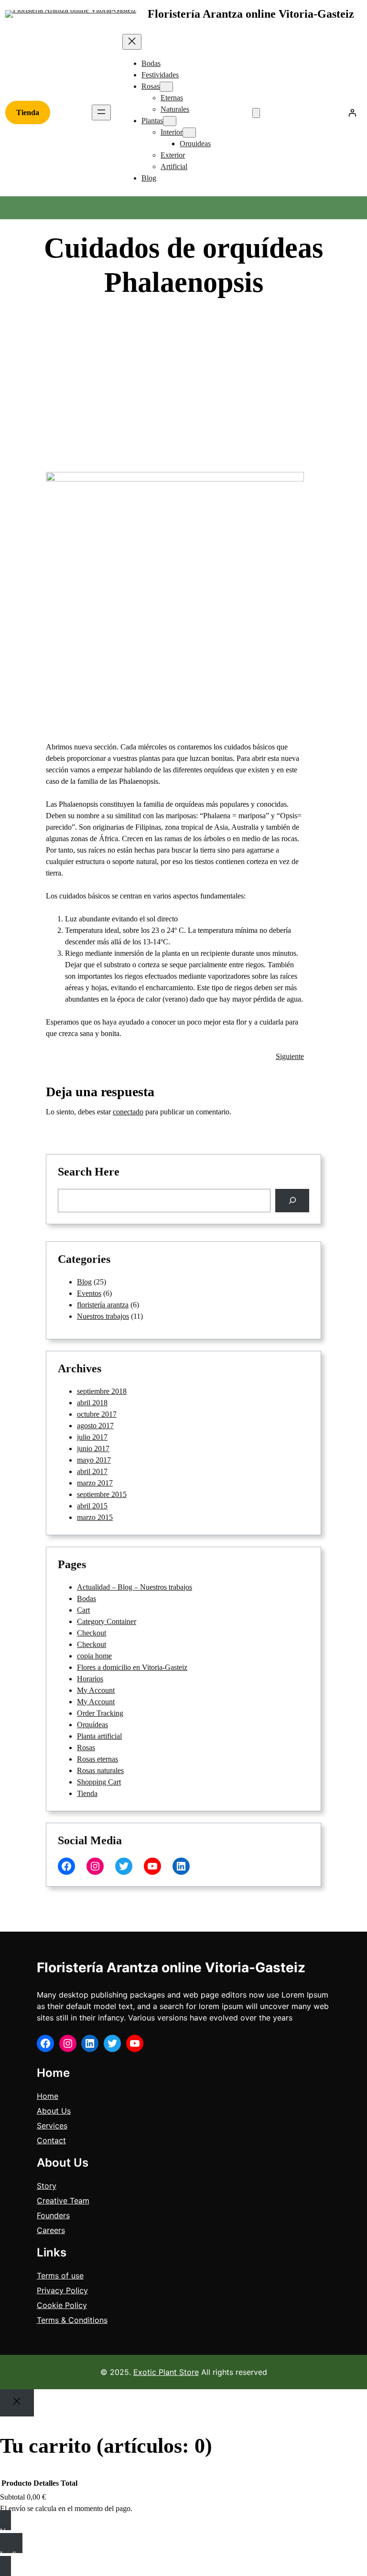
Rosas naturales (100, 1770)
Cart (83, 1610)
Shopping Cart (99, 1782)
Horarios (90, 1679)
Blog (241, 316)
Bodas (86, 1598)
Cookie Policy (62, 2305)
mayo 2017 (94, 1460)
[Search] (292, 1201)
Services (52, 2126)
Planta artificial (99, 1736)
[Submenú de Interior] (189, 133)
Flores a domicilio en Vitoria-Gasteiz (132, 1667)
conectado (128, 1112)
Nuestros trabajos (103, 1316)
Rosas (86, 1748)
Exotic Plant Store (166, 2372)
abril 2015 (92, 1506)
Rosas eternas (97, 1759)
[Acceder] (352, 113)
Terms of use (60, 2276)
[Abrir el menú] (101, 112)
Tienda (28, 112)
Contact (51, 2140)
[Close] (17, 2403)
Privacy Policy (62, 2290)
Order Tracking (100, 1713)
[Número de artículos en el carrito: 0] (256, 113)
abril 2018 (92, 1403)
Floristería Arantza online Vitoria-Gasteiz (251, 14)
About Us (54, 2111)
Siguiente (290, 1056)
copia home (94, 1656)
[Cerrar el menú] (132, 42)
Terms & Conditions (72, 2320)
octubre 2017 (97, 1414)
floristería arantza (103, 1305)
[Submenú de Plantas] (170, 121)
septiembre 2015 (102, 1494)
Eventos (89, 1293)
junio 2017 (93, 1448)
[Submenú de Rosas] (166, 87)
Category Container (107, 1621)
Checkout (92, 1633)
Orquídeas (92, 1725)
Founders (53, 2215)
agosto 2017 (95, 1426)
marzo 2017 (95, 1483)
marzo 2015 (95, 1517)
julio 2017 (92, 1437)
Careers (51, 2230)
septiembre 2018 (102, 1391)
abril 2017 (92, 1471)
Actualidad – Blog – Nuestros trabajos (135, 1587)
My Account (96, 1690)
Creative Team (63, 2201)
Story (47, 2186)
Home (48, 2096)
